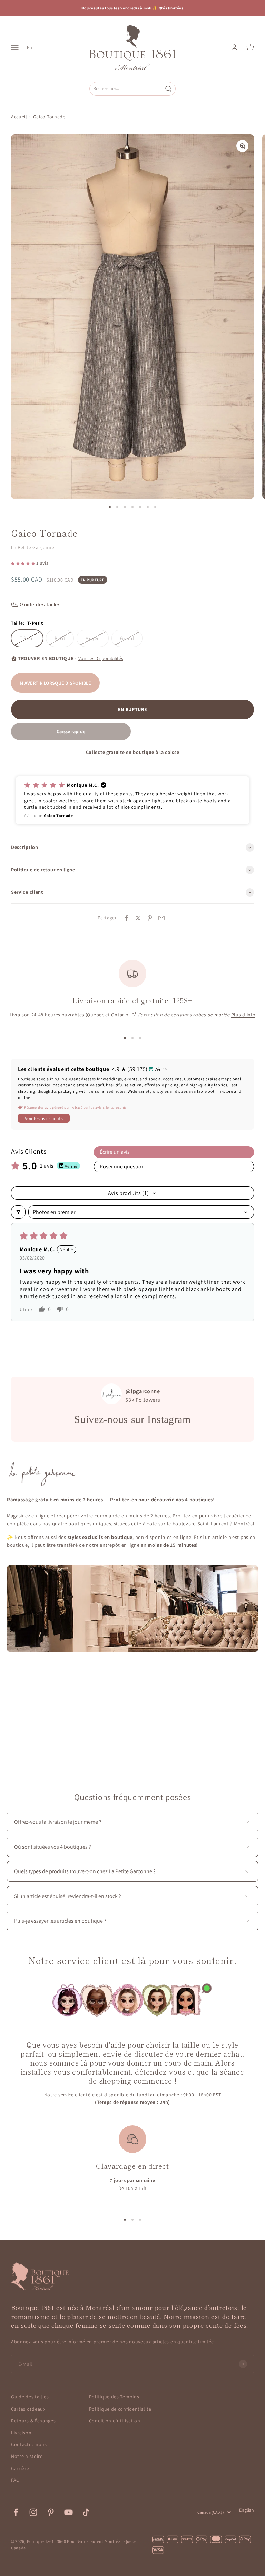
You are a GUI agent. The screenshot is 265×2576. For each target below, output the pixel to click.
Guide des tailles (30, 2397)
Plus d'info (243, 1015)
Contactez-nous (29, 2444)
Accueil (19, 117)
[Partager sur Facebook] (126, 918)
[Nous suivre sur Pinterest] (51, 2512)
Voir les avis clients (44, 1118)
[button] (24, 563)
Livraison (21, 2433)
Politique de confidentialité (120, 2409)
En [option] (30, 47)
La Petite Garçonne (33, 547)
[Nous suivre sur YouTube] (68, 2512)
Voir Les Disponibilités (101, 658)
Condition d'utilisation (115, 2421)
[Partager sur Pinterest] (150, 918)
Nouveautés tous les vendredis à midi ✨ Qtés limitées (132, 8)
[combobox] (126, 89)
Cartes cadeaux (28, 2409)
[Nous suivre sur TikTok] (86, 2512)
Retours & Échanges (33, 2421)
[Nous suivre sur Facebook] (16, 2512)
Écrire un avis (115, 1152)
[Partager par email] (161, 918)
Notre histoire (27, 2456)
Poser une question (122, 1166)
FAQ (15, 2480)
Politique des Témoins (114, 2397)
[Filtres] (18, 1212)
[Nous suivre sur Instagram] (33, 2512)
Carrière (20, 2468)
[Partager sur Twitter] (138, 918)
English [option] (247, 2510)
